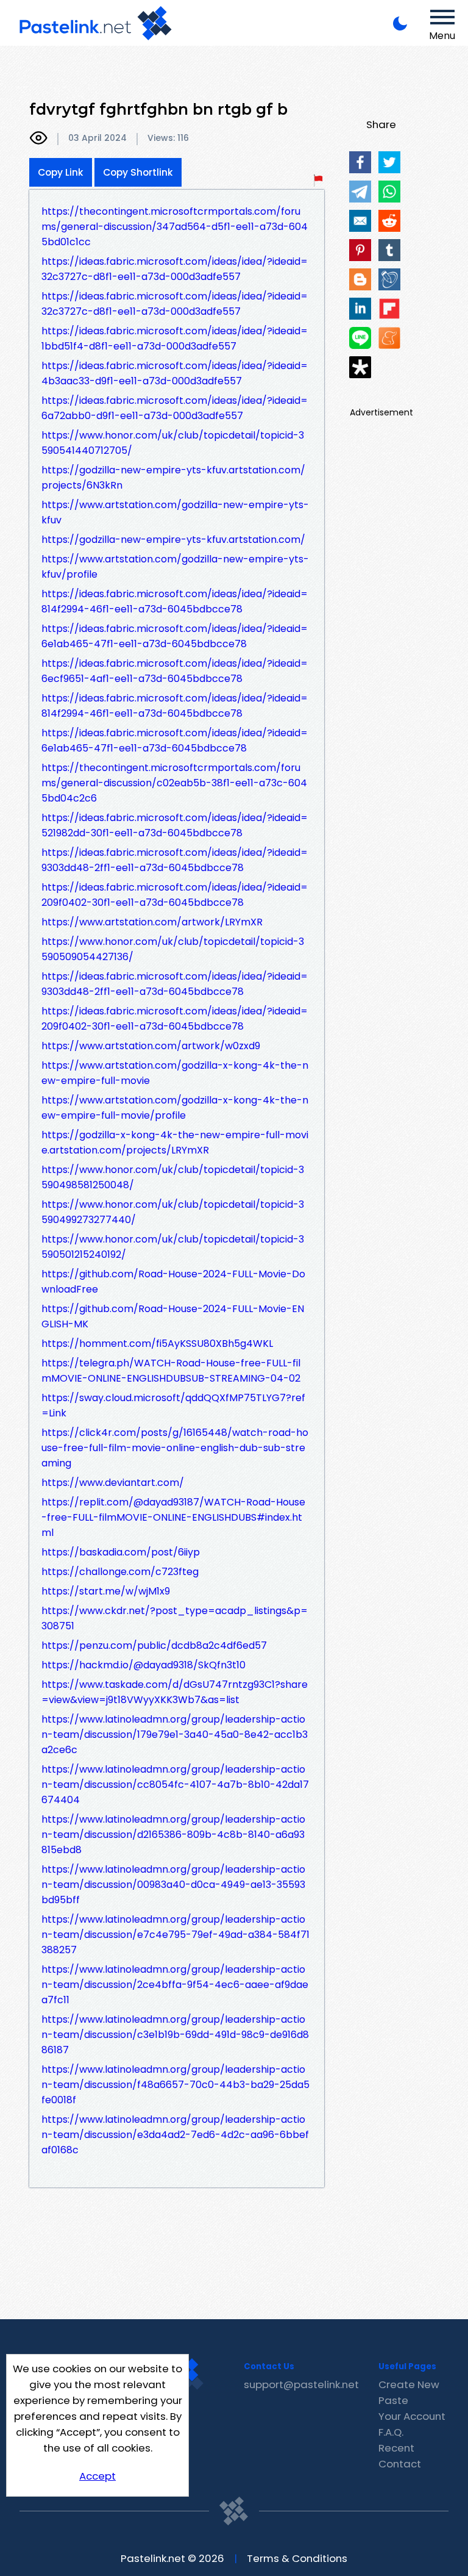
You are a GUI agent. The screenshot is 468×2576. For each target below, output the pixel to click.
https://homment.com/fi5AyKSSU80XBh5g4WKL (157, 1344)
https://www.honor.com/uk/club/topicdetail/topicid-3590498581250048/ (173, 1177)
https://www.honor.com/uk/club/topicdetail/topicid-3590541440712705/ (173, 443)
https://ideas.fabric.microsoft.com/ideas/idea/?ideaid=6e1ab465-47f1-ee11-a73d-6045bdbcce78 (175, 636)
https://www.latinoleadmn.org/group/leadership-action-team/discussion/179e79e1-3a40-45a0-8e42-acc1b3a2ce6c (175, 1735)
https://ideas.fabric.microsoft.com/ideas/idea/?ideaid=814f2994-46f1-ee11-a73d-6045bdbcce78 (175, 601)
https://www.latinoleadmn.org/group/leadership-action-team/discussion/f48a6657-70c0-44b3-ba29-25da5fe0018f (175, 2085)
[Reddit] (389, 221)
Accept (97, 2476)
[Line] (360, 338)
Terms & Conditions (297, 2558)
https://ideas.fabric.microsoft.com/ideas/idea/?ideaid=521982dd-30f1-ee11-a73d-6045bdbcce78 (175, 825)
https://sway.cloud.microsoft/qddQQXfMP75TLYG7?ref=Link (173, 1405)
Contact (400, 2464)
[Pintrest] (360, 250)
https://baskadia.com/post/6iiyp (121, 1552)
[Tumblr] (389, 250)
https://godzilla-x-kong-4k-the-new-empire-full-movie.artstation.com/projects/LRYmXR (175, 1143)
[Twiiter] (389, 162)
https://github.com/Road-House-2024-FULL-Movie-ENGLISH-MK (173, 1316)
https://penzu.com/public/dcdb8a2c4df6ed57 (154, 1645)
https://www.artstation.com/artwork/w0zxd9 (151, 1046)
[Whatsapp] (389, 192)
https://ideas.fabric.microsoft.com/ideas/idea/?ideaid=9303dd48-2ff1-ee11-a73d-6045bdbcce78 (175, 860)
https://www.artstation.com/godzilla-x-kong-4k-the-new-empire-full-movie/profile (175, 1108)
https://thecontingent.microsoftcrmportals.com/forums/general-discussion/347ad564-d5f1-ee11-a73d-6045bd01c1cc (175, 227)
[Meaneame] (389, 338)
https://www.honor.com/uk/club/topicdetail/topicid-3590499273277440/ (173, 1212)
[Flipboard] (389, 309)
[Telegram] (360, 192)
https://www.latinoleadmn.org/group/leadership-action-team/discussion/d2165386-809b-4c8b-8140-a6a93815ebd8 (173, 1835)
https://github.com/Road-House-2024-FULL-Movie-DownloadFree (173, 1282)
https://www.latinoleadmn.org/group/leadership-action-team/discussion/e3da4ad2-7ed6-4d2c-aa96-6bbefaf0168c (175, 2135)
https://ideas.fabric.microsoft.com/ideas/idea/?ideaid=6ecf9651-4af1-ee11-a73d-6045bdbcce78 (175, 671)
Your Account (412, 2416)
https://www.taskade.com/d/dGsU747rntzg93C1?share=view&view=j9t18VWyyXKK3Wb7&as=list (175, 1692)
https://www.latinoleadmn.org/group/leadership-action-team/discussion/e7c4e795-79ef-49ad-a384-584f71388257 (175, 1935)
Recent (396, 2448)
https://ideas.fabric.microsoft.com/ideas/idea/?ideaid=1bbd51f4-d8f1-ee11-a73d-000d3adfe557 (175, 339)
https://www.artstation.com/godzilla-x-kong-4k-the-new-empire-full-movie (175, 1073)
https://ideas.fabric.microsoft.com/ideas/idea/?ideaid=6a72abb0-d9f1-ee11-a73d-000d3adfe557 (175, 408)
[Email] (360, 221)
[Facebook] (360, 162)
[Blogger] (360, 279)
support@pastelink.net (301, 2384)
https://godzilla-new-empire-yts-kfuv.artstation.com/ (173, 540)
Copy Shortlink (138, 172)
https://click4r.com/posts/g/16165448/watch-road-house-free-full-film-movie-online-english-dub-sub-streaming (175, 1448)
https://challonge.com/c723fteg (120, 1572)
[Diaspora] (360, 367)
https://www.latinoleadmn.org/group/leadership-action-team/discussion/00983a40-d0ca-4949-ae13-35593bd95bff (173, 1885)
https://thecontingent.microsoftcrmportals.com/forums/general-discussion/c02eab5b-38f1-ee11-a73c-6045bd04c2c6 (174, 783)
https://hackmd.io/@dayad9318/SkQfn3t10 (144, 1665)
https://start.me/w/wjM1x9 (106, 1591)
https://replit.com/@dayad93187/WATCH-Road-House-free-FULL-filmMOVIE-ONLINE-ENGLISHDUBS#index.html (173, 1517)
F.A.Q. (391, 2432)
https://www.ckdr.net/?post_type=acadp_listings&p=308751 (175, 1618)
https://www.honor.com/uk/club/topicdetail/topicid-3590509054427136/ (173, 949)
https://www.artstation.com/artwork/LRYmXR (152, 922)
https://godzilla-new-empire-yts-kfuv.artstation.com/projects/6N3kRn (173, 478)
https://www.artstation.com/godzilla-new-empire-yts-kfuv (175, 512)
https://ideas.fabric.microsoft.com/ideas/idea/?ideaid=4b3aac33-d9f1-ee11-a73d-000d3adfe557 (175, 373)
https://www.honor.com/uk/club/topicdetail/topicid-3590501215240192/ (173, 1247)
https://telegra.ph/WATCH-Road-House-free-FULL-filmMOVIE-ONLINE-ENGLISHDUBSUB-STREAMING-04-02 (171, 1371)
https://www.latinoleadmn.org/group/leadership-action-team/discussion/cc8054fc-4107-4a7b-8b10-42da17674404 (175, 1785)
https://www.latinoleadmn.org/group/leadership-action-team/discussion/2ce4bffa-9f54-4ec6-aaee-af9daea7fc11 (175, 1985)
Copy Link (61, 172)
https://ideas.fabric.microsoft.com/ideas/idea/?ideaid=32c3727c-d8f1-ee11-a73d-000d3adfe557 (175, 269)
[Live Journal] (389, 279)
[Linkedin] (360, 309)
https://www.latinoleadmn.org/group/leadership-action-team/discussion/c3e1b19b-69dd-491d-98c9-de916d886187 (175, 2035)
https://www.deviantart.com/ (113, 1483)
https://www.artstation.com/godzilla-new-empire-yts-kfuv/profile (175, 567)
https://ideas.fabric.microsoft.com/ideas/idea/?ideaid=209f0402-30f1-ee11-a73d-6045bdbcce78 (175, 895)
